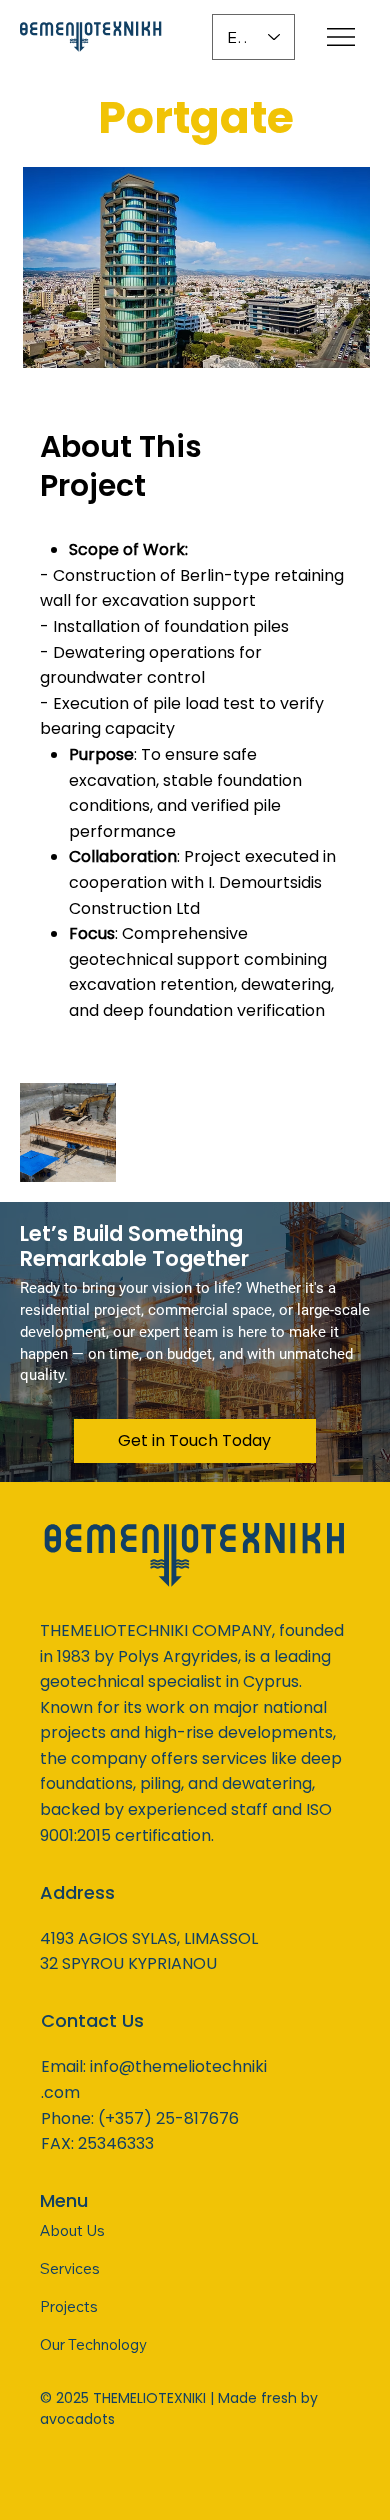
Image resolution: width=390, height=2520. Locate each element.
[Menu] (342, 37)
